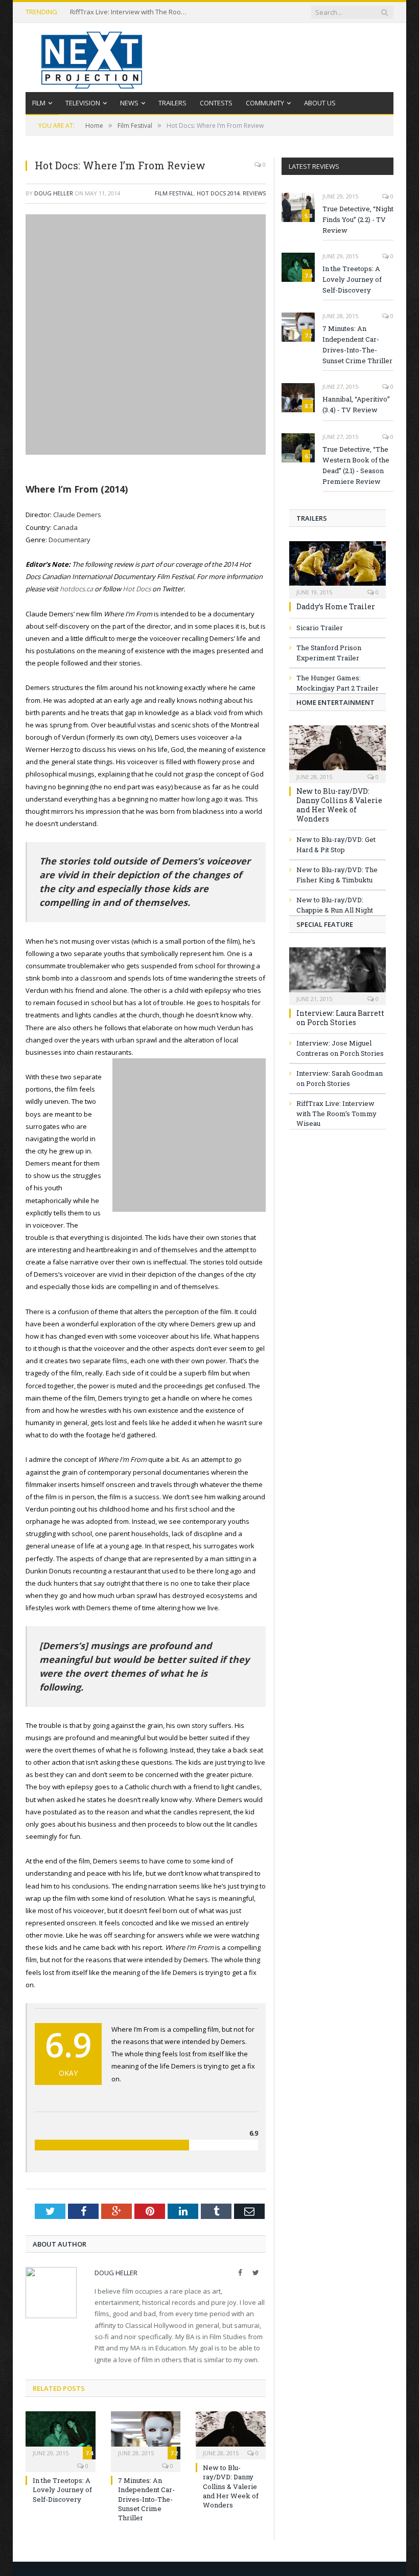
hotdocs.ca (76, 589)
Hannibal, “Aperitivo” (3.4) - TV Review (356, 404)
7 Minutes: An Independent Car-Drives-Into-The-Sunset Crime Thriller (146, 2499)
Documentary (69, 540)
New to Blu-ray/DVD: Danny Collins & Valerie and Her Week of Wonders (231, 2486)
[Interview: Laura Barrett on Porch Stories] (337, 973)
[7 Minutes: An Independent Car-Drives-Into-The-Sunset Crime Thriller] (146, 2434)
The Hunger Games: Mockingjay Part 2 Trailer (337, 683)
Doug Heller (54, 193)
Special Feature (325, 924)
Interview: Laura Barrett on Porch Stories (340, 1018)
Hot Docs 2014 (218, 193)
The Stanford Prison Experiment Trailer (329, 653)
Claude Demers (77, 515)
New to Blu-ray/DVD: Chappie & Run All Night (335, 905)
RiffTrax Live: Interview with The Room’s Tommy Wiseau (131, 12)
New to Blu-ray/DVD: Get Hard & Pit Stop (336, 845)
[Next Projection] (92, 58)
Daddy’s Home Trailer (336, 606)
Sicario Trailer (320, 628)
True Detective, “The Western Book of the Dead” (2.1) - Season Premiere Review (356, 465)
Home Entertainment (335, 702)
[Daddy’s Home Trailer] (337, 567)
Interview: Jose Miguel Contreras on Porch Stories (340, 1048)
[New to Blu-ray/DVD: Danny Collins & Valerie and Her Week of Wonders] (231, 2434)
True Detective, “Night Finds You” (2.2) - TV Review (358, 219)
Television (83, 103)
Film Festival (174, 193)
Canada (65, 527)
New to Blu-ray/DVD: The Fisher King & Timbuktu (337, 875)
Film (39, 103)
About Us (320, 103)
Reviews (254, 193)
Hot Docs (137, 589)
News (129, 103)
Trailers (172, 103)
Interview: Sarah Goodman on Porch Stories (340, 1078)
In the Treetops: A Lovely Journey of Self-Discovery (62, 2490)
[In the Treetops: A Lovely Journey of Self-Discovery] (61, 2434)
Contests (216, 103)
